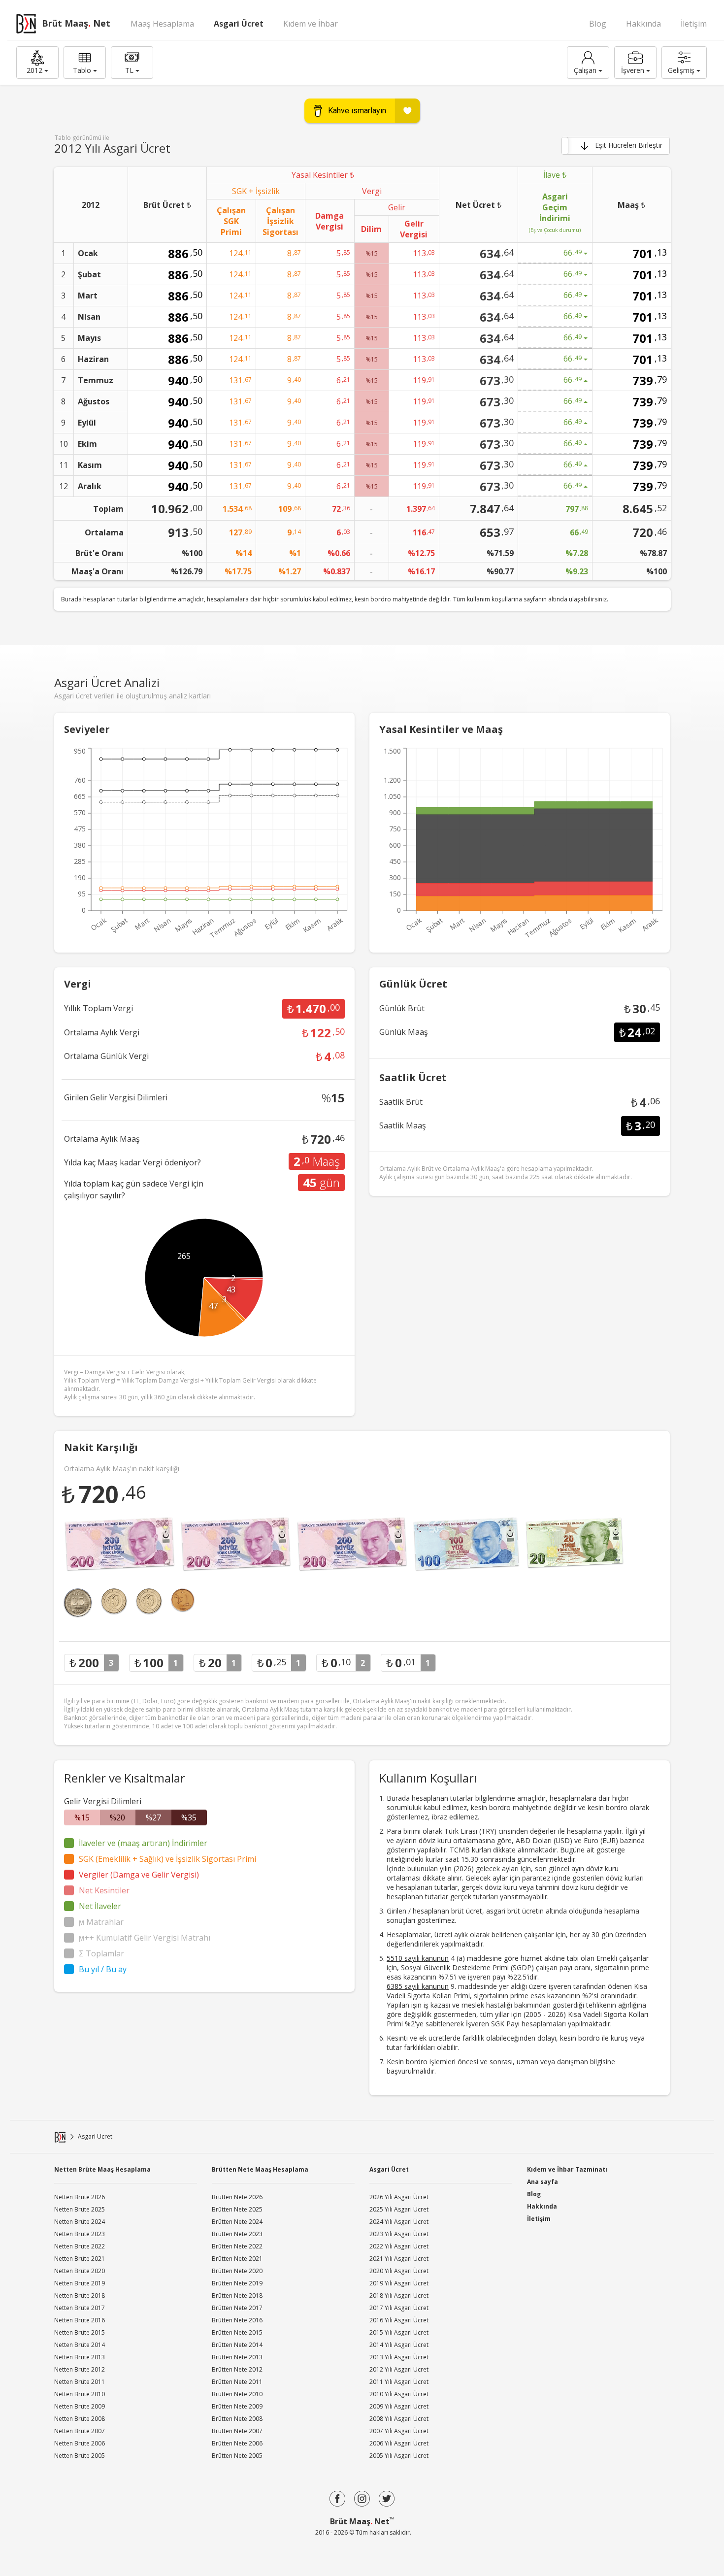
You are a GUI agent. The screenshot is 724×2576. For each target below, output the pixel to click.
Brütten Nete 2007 (237, 2431)
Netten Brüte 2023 (80, 2234)
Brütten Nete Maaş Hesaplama (260, 2169)
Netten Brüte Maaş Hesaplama (102, 2169)
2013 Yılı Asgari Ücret (399, 2357)
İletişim (694, 24)
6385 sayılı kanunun (418, 1986)
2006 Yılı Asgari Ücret (399, 2443)
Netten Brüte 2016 (80, 2320)
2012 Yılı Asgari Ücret (399, 2369)
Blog (598, 24)
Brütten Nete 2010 (237, 2394)
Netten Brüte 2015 (80, 2332)
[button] (37, 63)
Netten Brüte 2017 (80, 2308)
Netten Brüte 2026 (80, 2197)
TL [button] (129, 70)
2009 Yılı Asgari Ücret (399, 2406)
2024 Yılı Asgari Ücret (399, 2222)
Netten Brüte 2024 (80, 2222)
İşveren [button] (633, 70)
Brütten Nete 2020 (237, 2271)
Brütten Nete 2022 (237, 2246)
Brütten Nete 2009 (237, 2406)
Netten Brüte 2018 (80, 2295)
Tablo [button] (82, 70)
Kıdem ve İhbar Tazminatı (567, 2169)
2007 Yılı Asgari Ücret (399, 2431)
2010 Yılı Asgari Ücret (399, 2394)
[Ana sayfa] (60, 2137)
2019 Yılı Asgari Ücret (399, 2283)
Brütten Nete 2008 (237, 2419)
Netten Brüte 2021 (80, 2259)
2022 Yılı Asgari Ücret (399, 2246)
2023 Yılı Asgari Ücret (399, 2234)
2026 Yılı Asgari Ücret (399, 2197)
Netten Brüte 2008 (80, 2419)
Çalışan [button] (585, 70)
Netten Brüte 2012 (80, 2369)
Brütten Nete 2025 (237, 2209)
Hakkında (643, 24)
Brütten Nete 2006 (237, 2443)
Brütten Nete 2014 (237, 2345)
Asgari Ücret (239, 24)
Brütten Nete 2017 (237, 2308)
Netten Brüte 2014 (80, 2345)
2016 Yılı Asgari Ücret (399, 2320)
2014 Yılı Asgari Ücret (399, 2345)
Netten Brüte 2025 (80, 2209)
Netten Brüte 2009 (80, 2406)
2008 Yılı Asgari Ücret (399, 2419)
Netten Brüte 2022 (80, 2246)
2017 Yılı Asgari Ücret (399, 2308)
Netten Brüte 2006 (80, 2443)
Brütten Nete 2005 (237, 2456)
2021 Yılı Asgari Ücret (399, 2259)
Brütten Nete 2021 (237, 2259)
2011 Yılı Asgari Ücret (399, 2382)
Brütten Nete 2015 (237, 2332)
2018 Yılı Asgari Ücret (399, 2295)
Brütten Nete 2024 (237, 2222)
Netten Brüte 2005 (80, 2456)
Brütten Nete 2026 (237, 2197)
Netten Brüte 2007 (80, 2431)
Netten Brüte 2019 (80, 2283)
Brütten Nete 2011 (237, 2382)
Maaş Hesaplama (162, 24)
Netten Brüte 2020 (80, 2271)
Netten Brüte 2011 (80, 2382)
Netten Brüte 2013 (80, 2357)
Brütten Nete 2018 (237, 2295)
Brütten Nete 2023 (237, 2234)
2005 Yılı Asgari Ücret (399, 2456)
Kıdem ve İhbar (311, 24)
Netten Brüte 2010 (80, 2394)
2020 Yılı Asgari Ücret (399, 2271)
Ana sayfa (543, 2182)
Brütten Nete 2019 (237, 2283)
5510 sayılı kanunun (418, 1958)
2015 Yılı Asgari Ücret (399, 2332)
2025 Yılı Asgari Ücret (399, 2209)
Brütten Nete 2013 (237, 2357)
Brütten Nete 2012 (237, 2369)
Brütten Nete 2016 (237, 2320)
